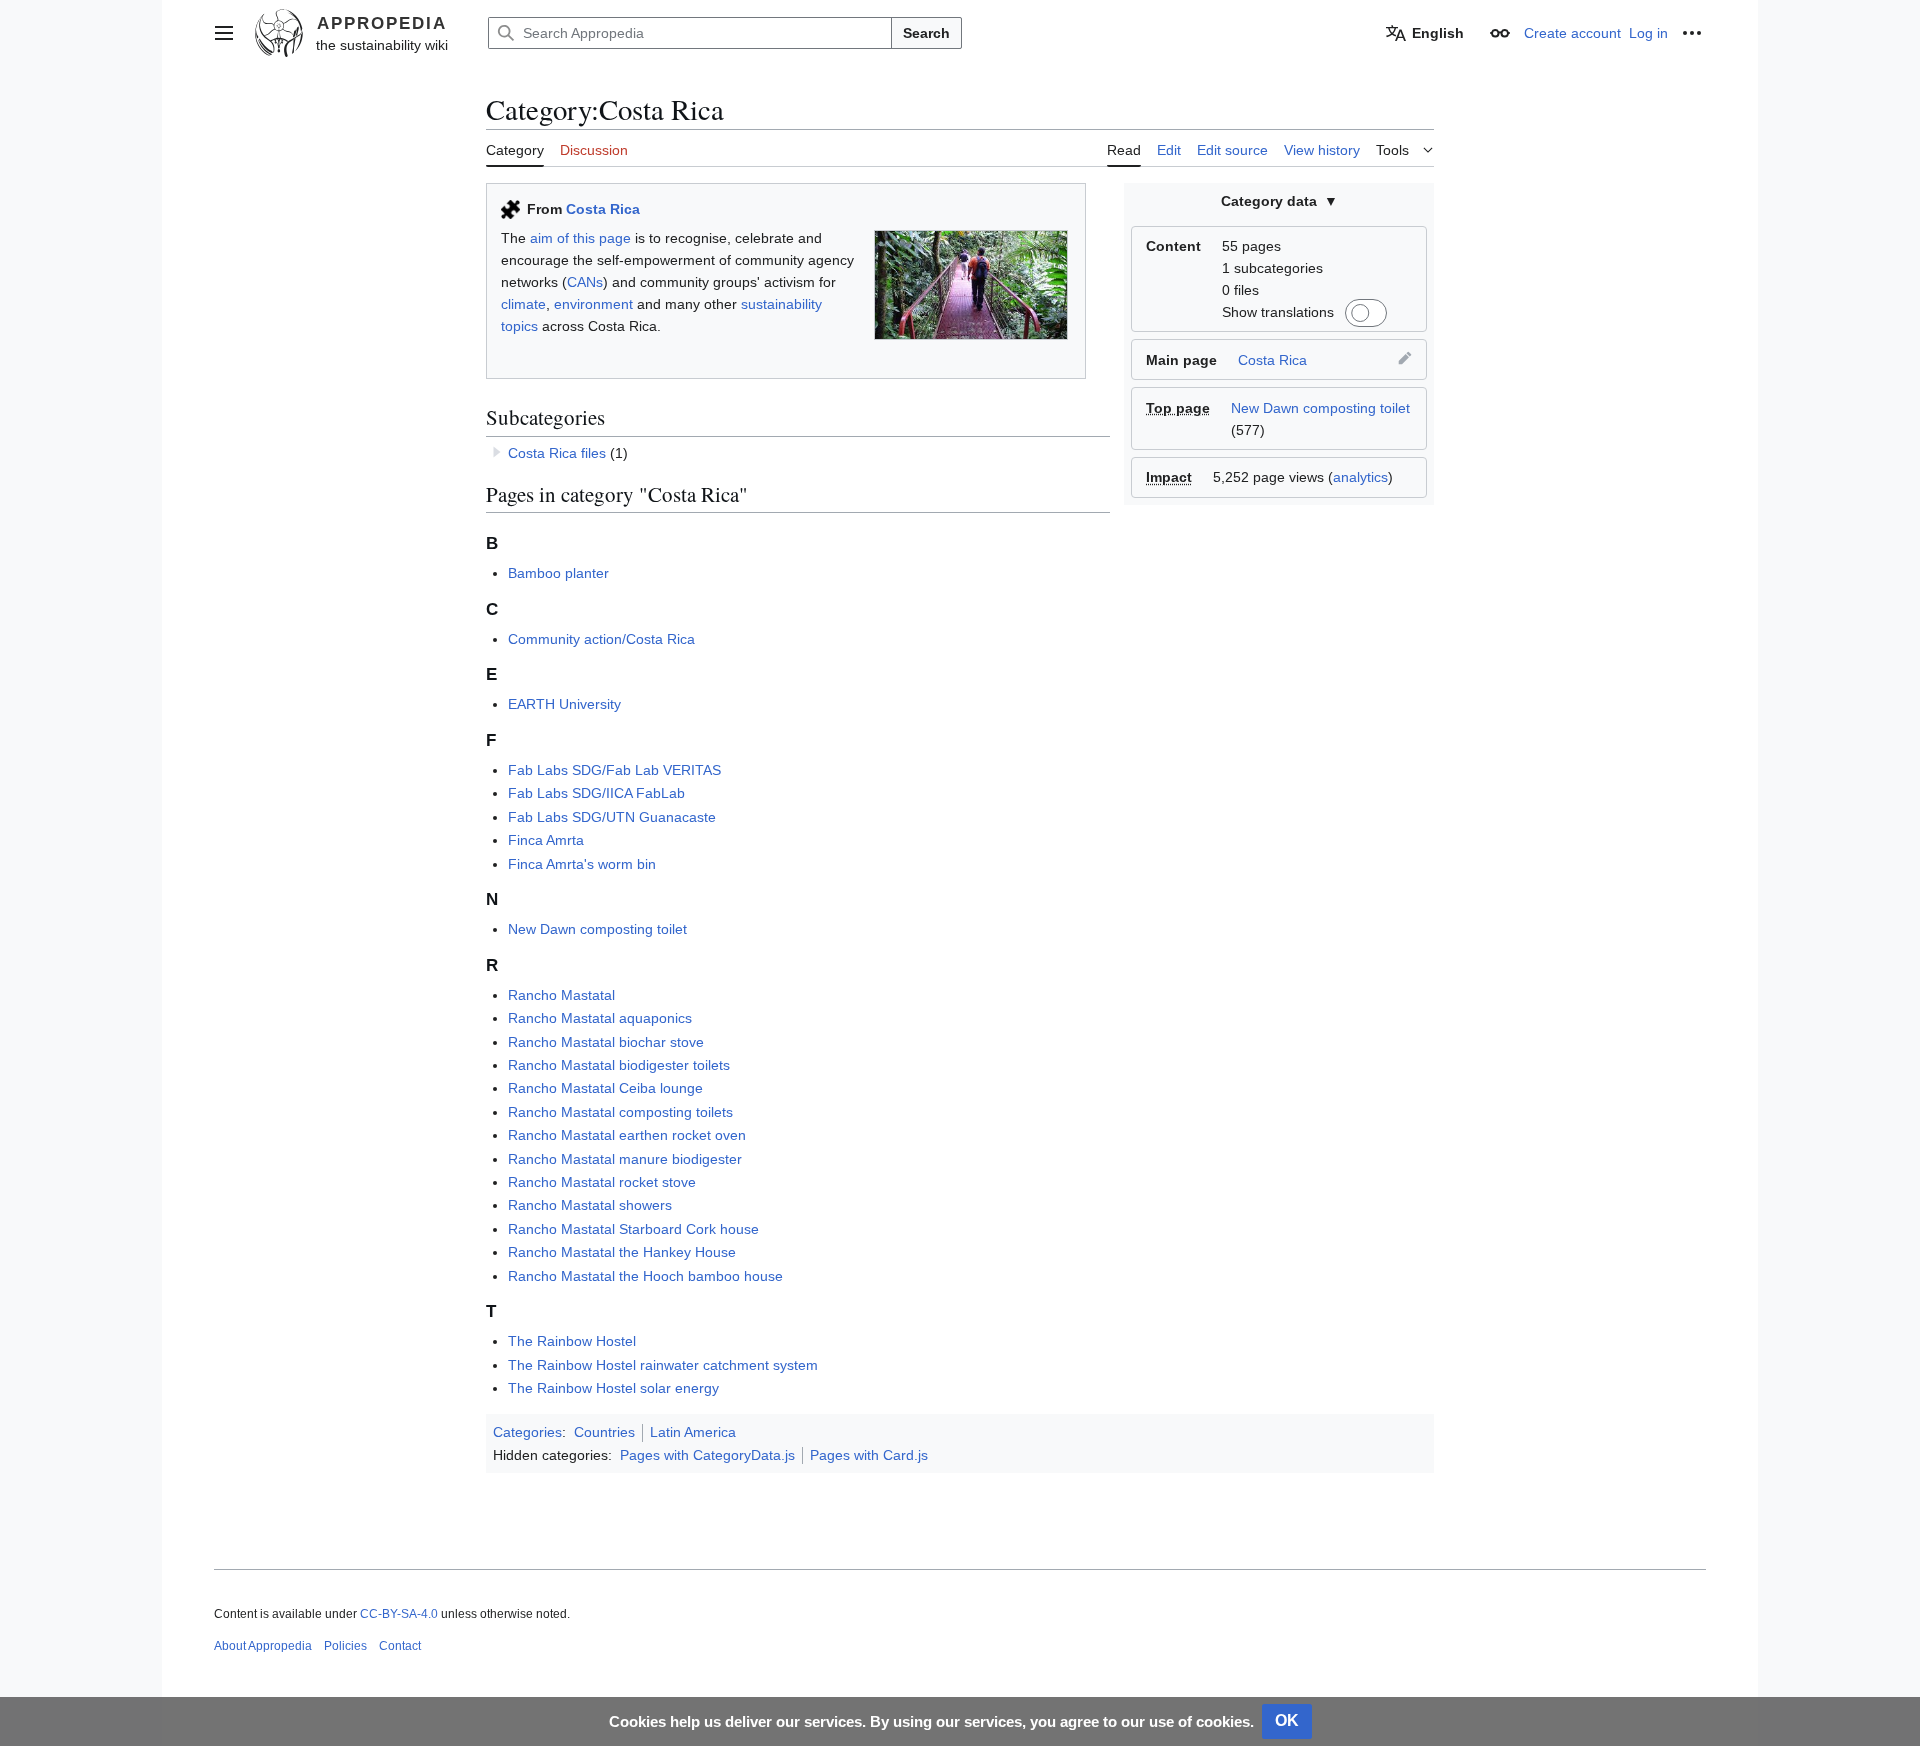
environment (593, 304)
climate (523, 304)
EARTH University (564, 704)
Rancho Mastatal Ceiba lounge (605, 1088)
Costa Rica (1272, 360)
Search (926, 33)
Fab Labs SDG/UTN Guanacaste (612, 817)
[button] (224, 33)
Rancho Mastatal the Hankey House (622, 1252)
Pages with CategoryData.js (707, 1455)
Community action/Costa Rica (601, 639)
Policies (345, 1646)
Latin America (693, 1432)
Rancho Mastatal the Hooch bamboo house (645, 1276)
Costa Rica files (557, 453)
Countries (604, 1432)
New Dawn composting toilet (1320, 408)
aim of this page (580, 238)
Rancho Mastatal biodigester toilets (619, 1065)
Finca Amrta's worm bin (582, 864)
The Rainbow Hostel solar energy (613, 1388)
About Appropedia (263, 1646)
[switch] (1363, 313)
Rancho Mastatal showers (590, 1205)
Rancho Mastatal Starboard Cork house (633, 1229)
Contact (400, 1646)
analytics (1360, 477)
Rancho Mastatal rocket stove (602, 1182)
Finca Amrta (546, 840)
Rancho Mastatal (561, 995)
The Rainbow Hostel (572, 1341)
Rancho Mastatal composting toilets (620, 1112)
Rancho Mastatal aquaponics (600, 1018)
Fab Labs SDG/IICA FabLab (596, 793)
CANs (585, 282)
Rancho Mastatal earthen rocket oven (627, 1135)
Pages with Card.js (869, 1455)
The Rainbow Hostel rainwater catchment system (663, 1365)
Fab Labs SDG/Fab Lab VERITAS (614, 770)
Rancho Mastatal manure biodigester (625, 1159)
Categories (527, 1432)
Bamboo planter (558, 573)
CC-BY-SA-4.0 (399, 1614)
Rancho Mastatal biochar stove (606, 1042)
